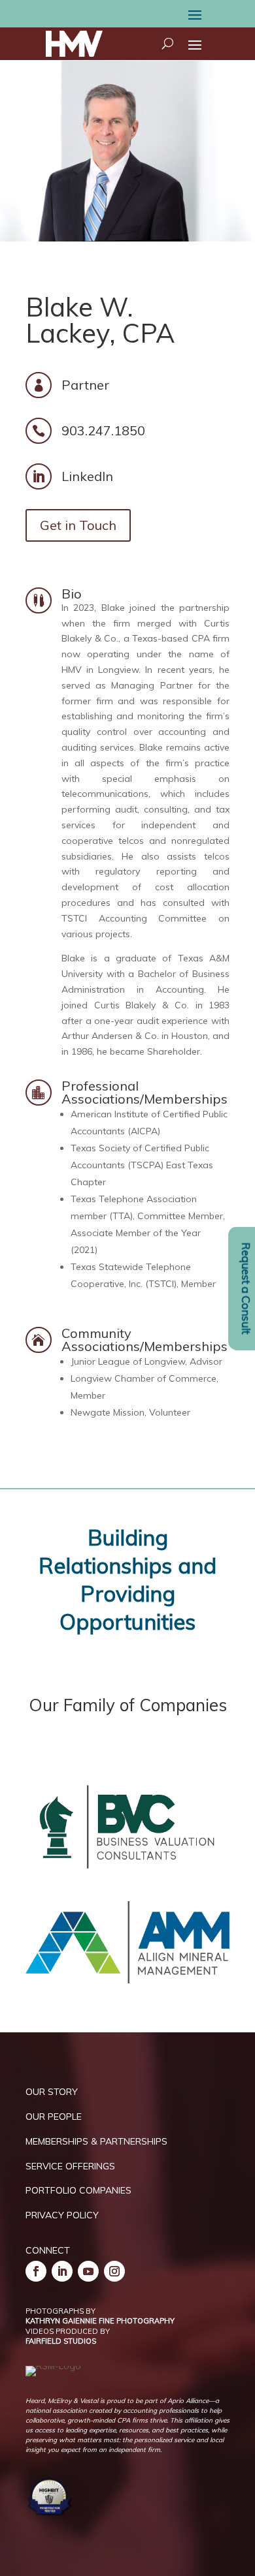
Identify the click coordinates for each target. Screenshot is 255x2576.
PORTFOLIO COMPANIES (78, 2190)
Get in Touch (78, 525)
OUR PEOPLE (54, 2117)
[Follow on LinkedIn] (62, 2271)
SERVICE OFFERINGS (70, 2166)
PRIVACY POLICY (62, 2215)
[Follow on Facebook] (36, 2271)
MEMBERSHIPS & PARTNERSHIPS (96, 2141)
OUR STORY (52, 2092)
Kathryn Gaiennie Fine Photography (100, 2321)
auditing (79, 747)
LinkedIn (87, 476)
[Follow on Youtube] (88, 2271)
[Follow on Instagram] (114, 2271)
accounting (182, 732)
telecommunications (105, 794)
